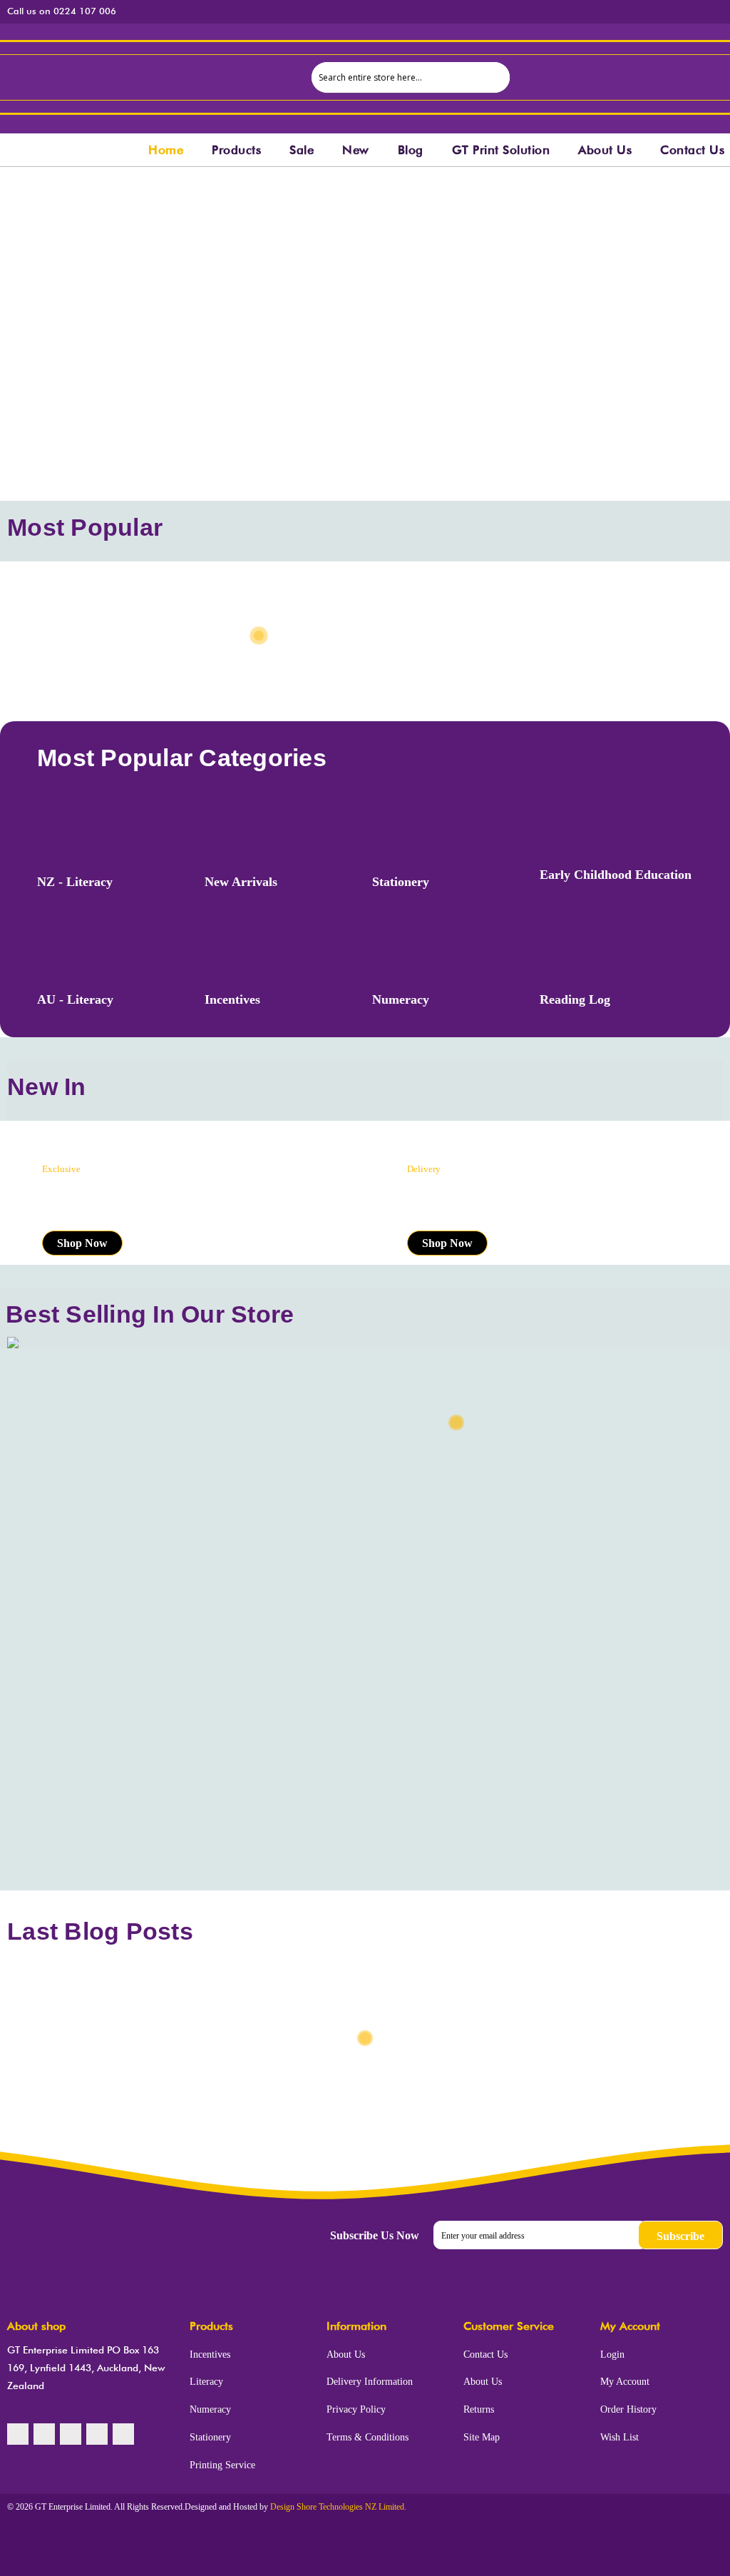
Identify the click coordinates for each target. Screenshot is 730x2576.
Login (612, 2354)
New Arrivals (241, 882)
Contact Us (485, 2354)
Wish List (620, 2437)
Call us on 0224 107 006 (62, 11)
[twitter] (44, 2434)
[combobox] (411, 77)
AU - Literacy (75, 999)
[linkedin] (97, 2434)
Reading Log (575, 999)
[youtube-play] (123, 2434)
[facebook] (18, 2434)
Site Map (482, 2437)
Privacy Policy (356, 2409)
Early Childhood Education (616, 875)
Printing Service (222, 2465)
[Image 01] (608, 211)
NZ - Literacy (75, 882)
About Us (346, 2354)
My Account (625, 2382)
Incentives (232, 999)
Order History (628, 2409)
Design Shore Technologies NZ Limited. (338, 2507)
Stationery (401, 882)
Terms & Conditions (367, 2437)
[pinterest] (71, 2434)
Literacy (206, 2382)
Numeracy (401, 999)
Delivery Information (370, 2382)
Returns (479, 2409)
